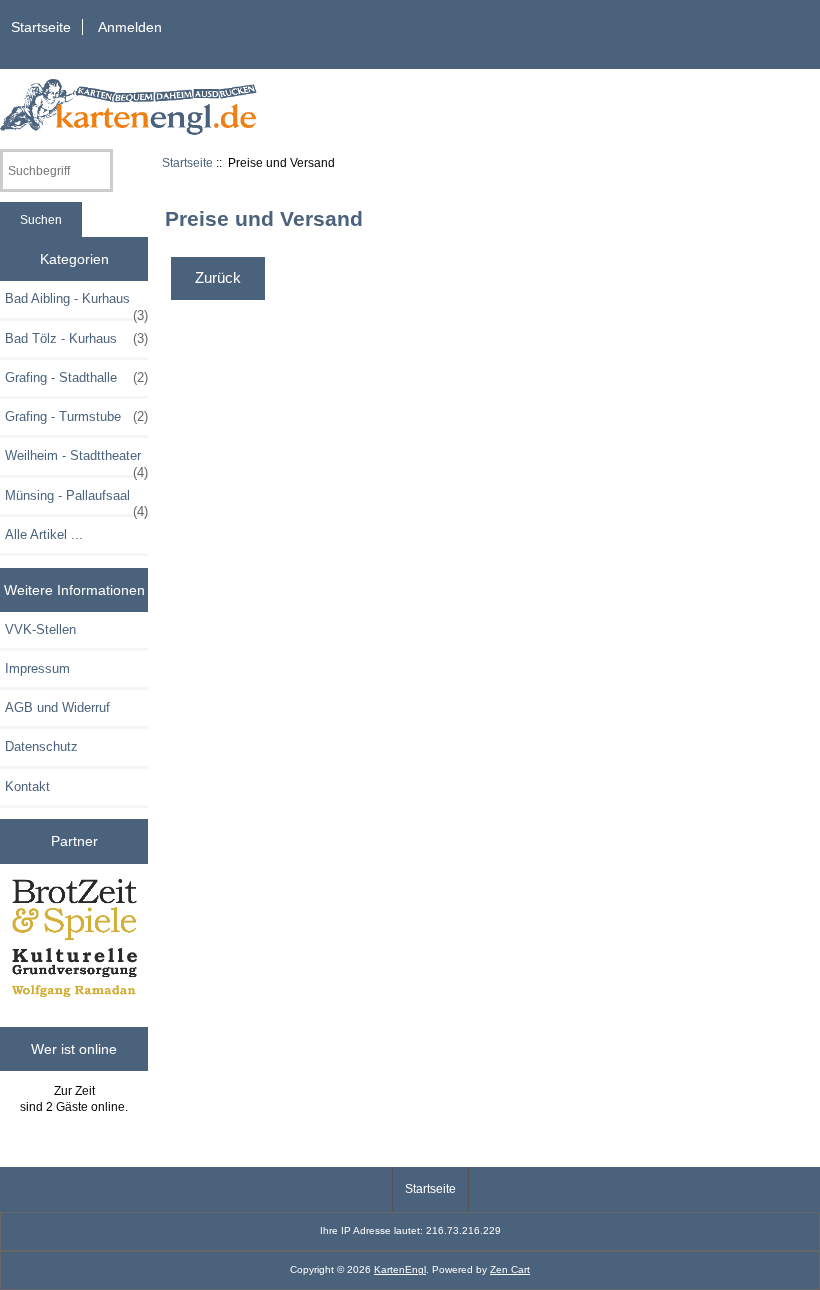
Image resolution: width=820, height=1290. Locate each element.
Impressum (37, 668)
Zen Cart (510, 1269)
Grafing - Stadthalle (76, 377)
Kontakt (27, 786)
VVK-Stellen (40, 629)
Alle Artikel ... (44, 534)
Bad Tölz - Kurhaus (76, 338)
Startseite (41, 27)
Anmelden (130, 27)
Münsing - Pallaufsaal (76, 501)
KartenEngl (400, 1269)
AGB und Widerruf (57, 707)
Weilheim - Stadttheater (76, 461)
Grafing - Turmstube (76, 416)
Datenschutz (41, 746)
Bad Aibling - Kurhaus (76, 304)
